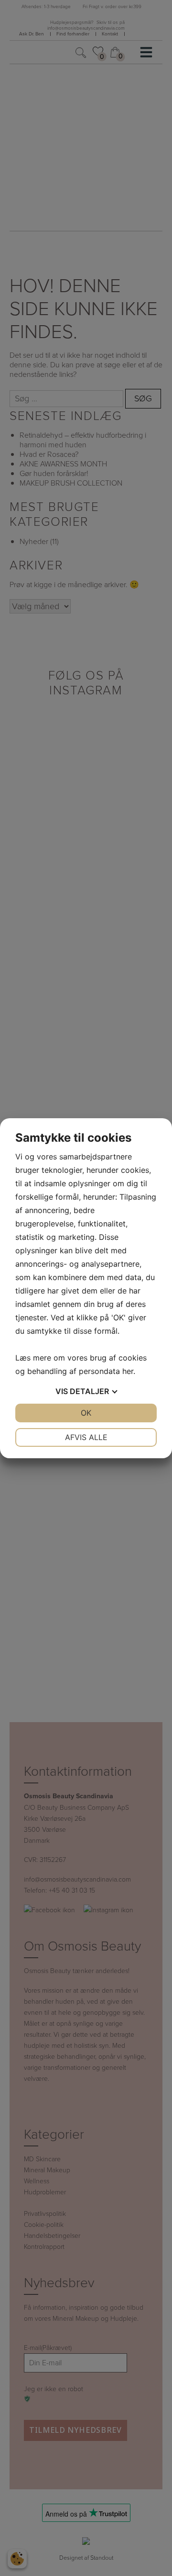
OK (86, 1413)
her (128, 1371)
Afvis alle (86, 1437)
